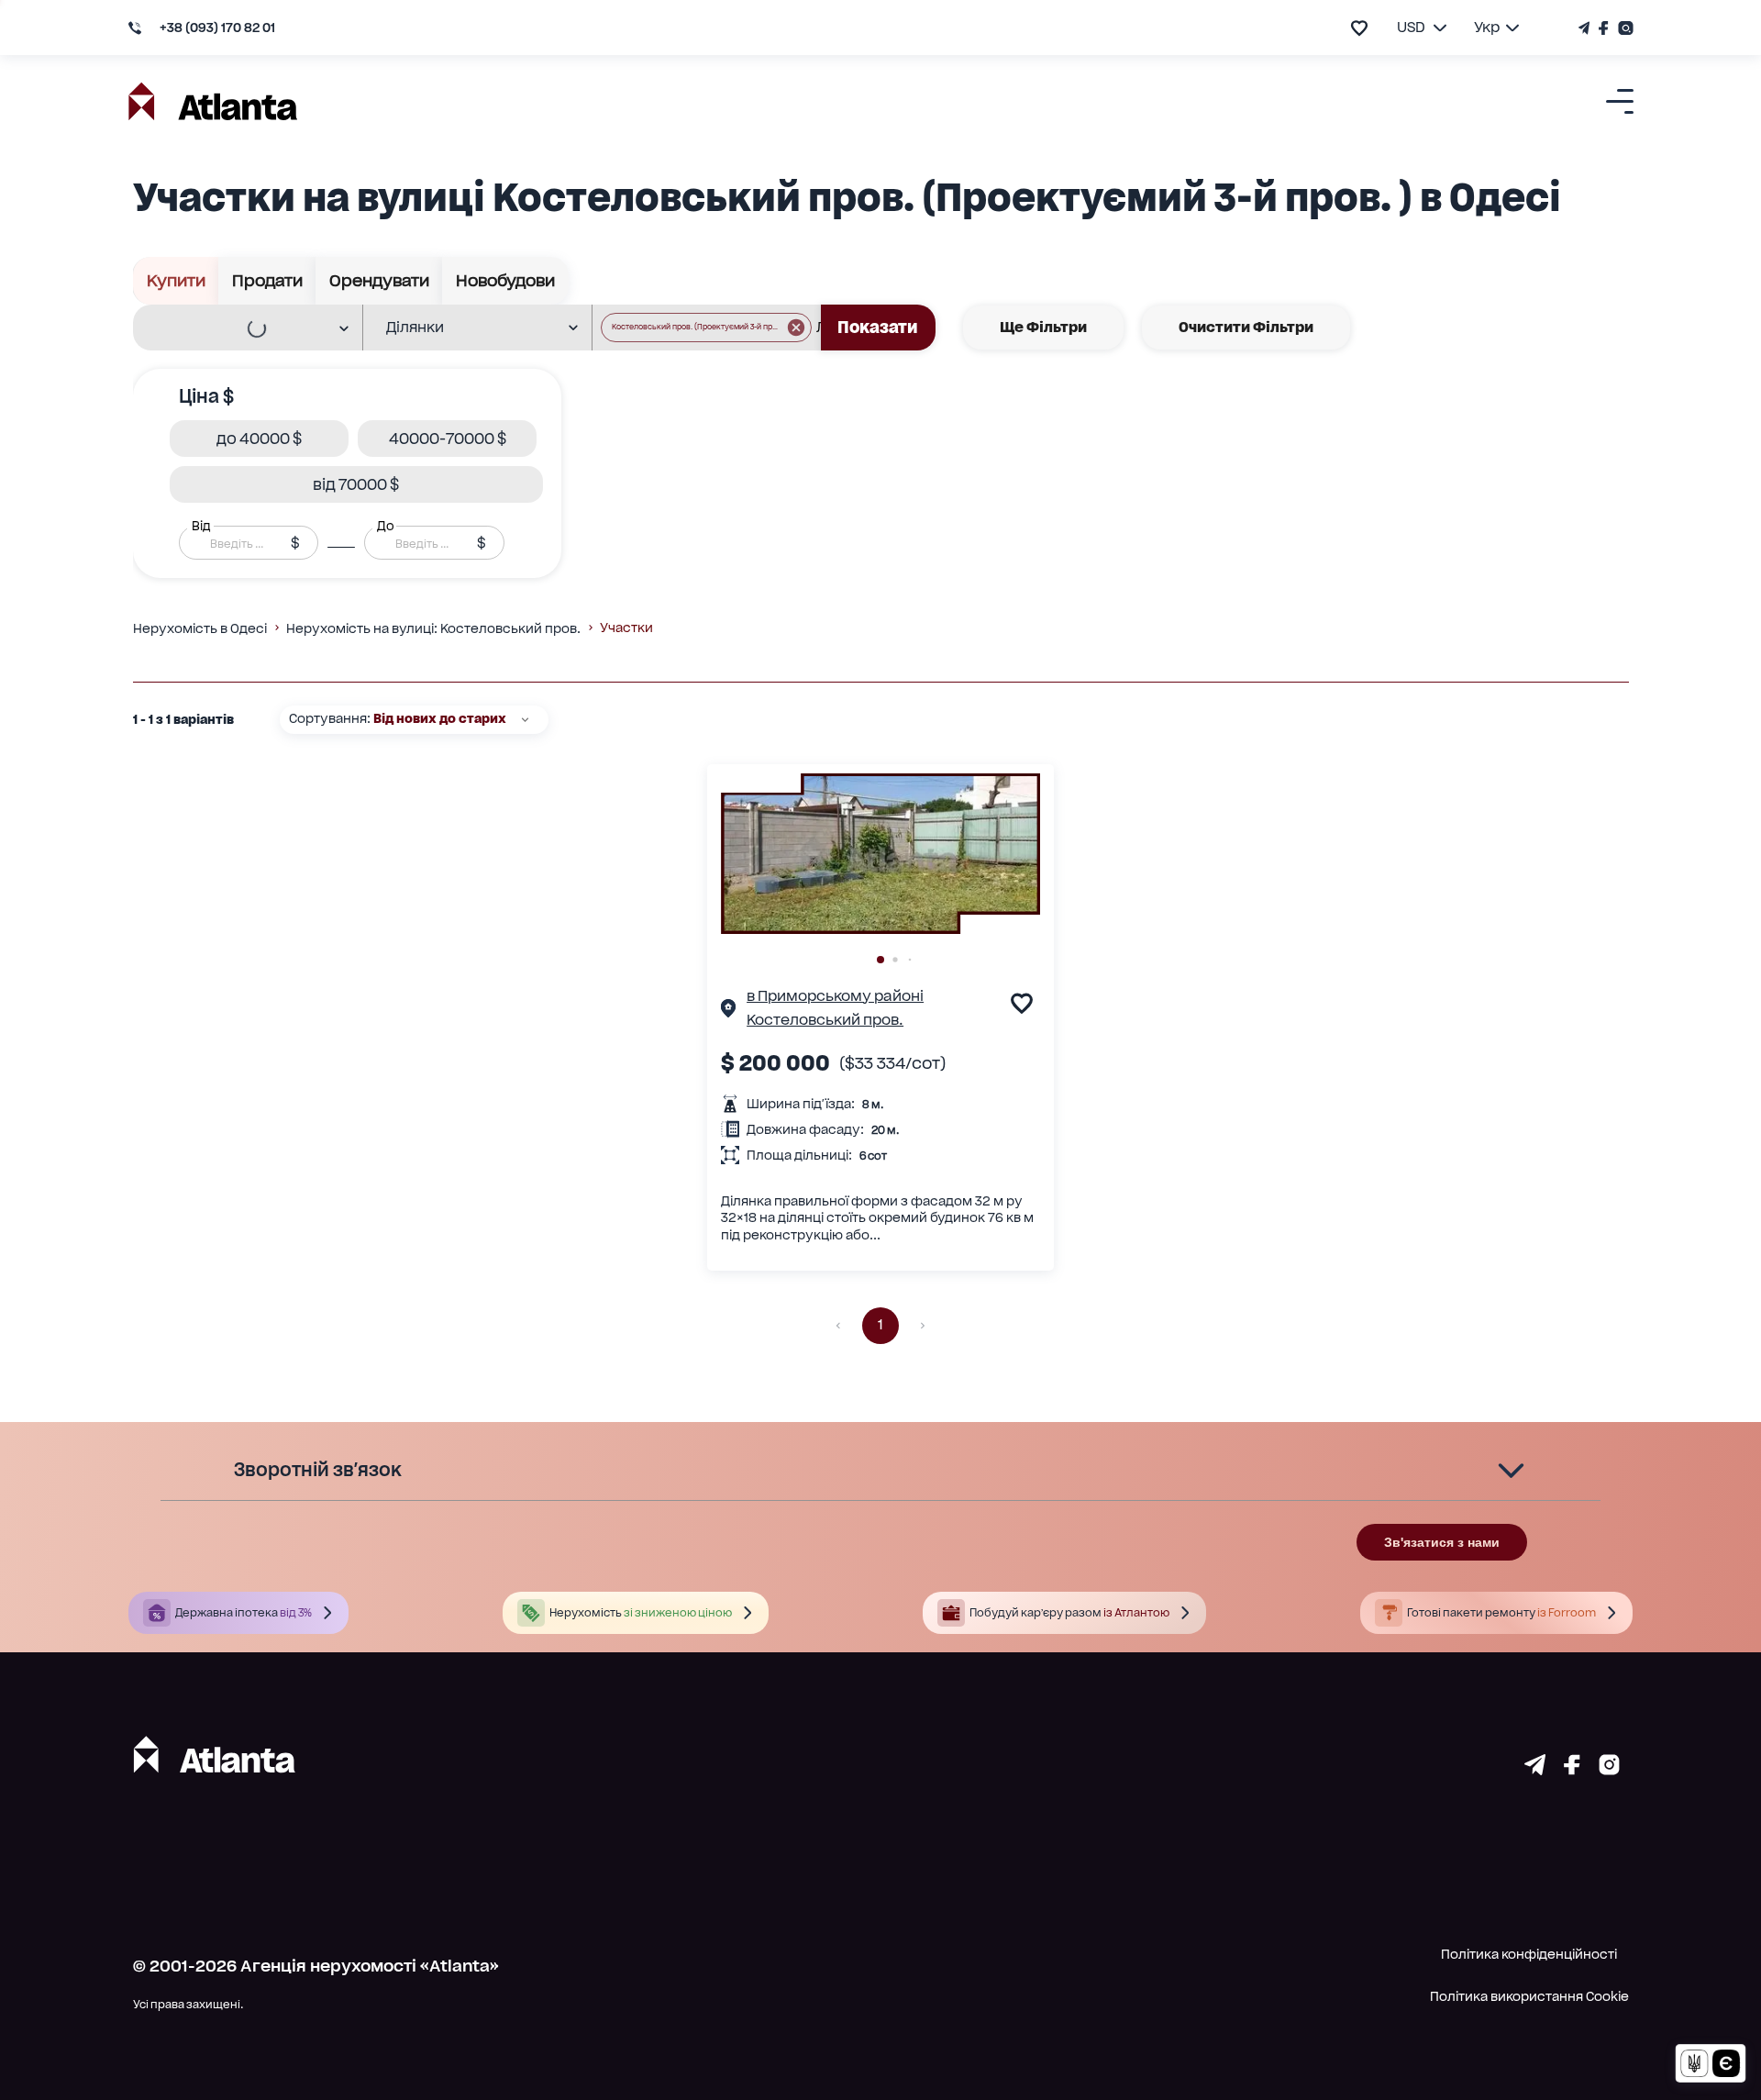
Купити (176, 280)
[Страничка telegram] (1535, 1769)
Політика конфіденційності (1529, 1954)
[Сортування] (525, 720)
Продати (267, 280)
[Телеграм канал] (1586, 28)
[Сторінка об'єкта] (728, 1011)
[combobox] (236, 328)
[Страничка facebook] (1572, 1769)
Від (201, 526)
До (385, 526)
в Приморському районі (835, 996)
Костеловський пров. (825, 1020)
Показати (878, 327)
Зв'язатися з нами (1442, 1542)
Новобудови (505, 280)
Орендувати (379, 280)
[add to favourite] (1359, 28)
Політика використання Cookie (1529, 1996)
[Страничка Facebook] (1604, 28)
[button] (706, 328)
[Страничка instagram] (1609, 1769)
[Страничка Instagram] (1623, 28)
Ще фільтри (1043, 327)
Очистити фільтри (1246, 327)
